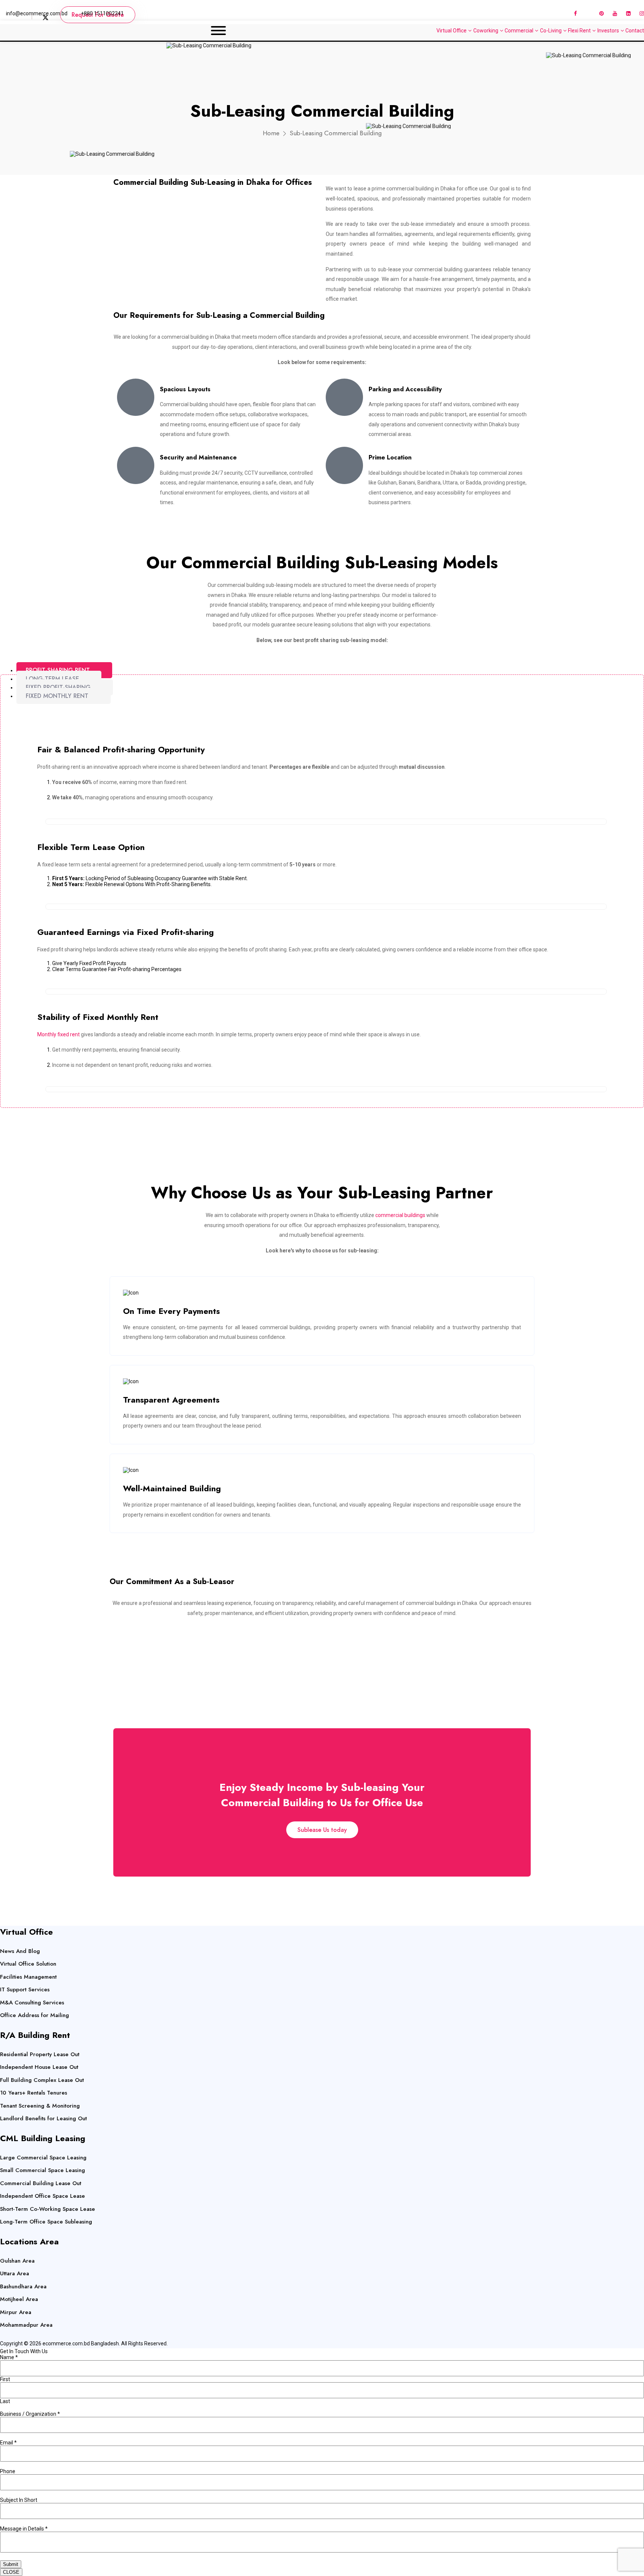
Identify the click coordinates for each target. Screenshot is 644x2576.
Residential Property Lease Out (40, 2054)
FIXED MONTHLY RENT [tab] (57, 696)
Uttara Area (15, 2273)
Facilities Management (28, 1977)
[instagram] (642, 13)
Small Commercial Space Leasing (42, 2170)
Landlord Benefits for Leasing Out (43, 2118)
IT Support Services (25, 1989)
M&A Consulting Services (32, 2003)
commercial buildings (400, 1215)
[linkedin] (628, 13)
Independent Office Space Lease (42, 2196)
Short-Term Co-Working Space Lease (48, 2209)
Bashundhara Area (23, 2286)
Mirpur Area (16, 2312)
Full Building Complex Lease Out (42, 2080)
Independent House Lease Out (39, 2067)
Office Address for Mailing (34, 2015)
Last (5, 2401)
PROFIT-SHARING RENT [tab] (58, 670)
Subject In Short (19, 2500)
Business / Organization (30, 2414)
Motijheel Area (19, 2299)
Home (271, 133)
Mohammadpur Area (26, 2325)
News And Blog (20, 1951)
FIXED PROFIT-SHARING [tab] (58, 687)
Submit (11, 2564)
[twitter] (563, 13)
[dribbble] (588, 13)
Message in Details (24, 2529)
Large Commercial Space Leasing (43, 2158)
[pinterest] (602, 13)
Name (9, 2357)
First (5, 2379)
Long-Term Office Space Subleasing (46, 2222)
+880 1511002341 (102, 13)
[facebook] (575, 13)
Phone (8, 2471)
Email (8, 2443)
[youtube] (615, 13)
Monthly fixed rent (59, 1034)
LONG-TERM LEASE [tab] (52, 679)
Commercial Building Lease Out (41, 2183)
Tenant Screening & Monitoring (40, 2106)
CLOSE (11, 2572)
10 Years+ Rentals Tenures (34, 2093)
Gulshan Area (17, 2261)
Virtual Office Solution (28, 1964)
